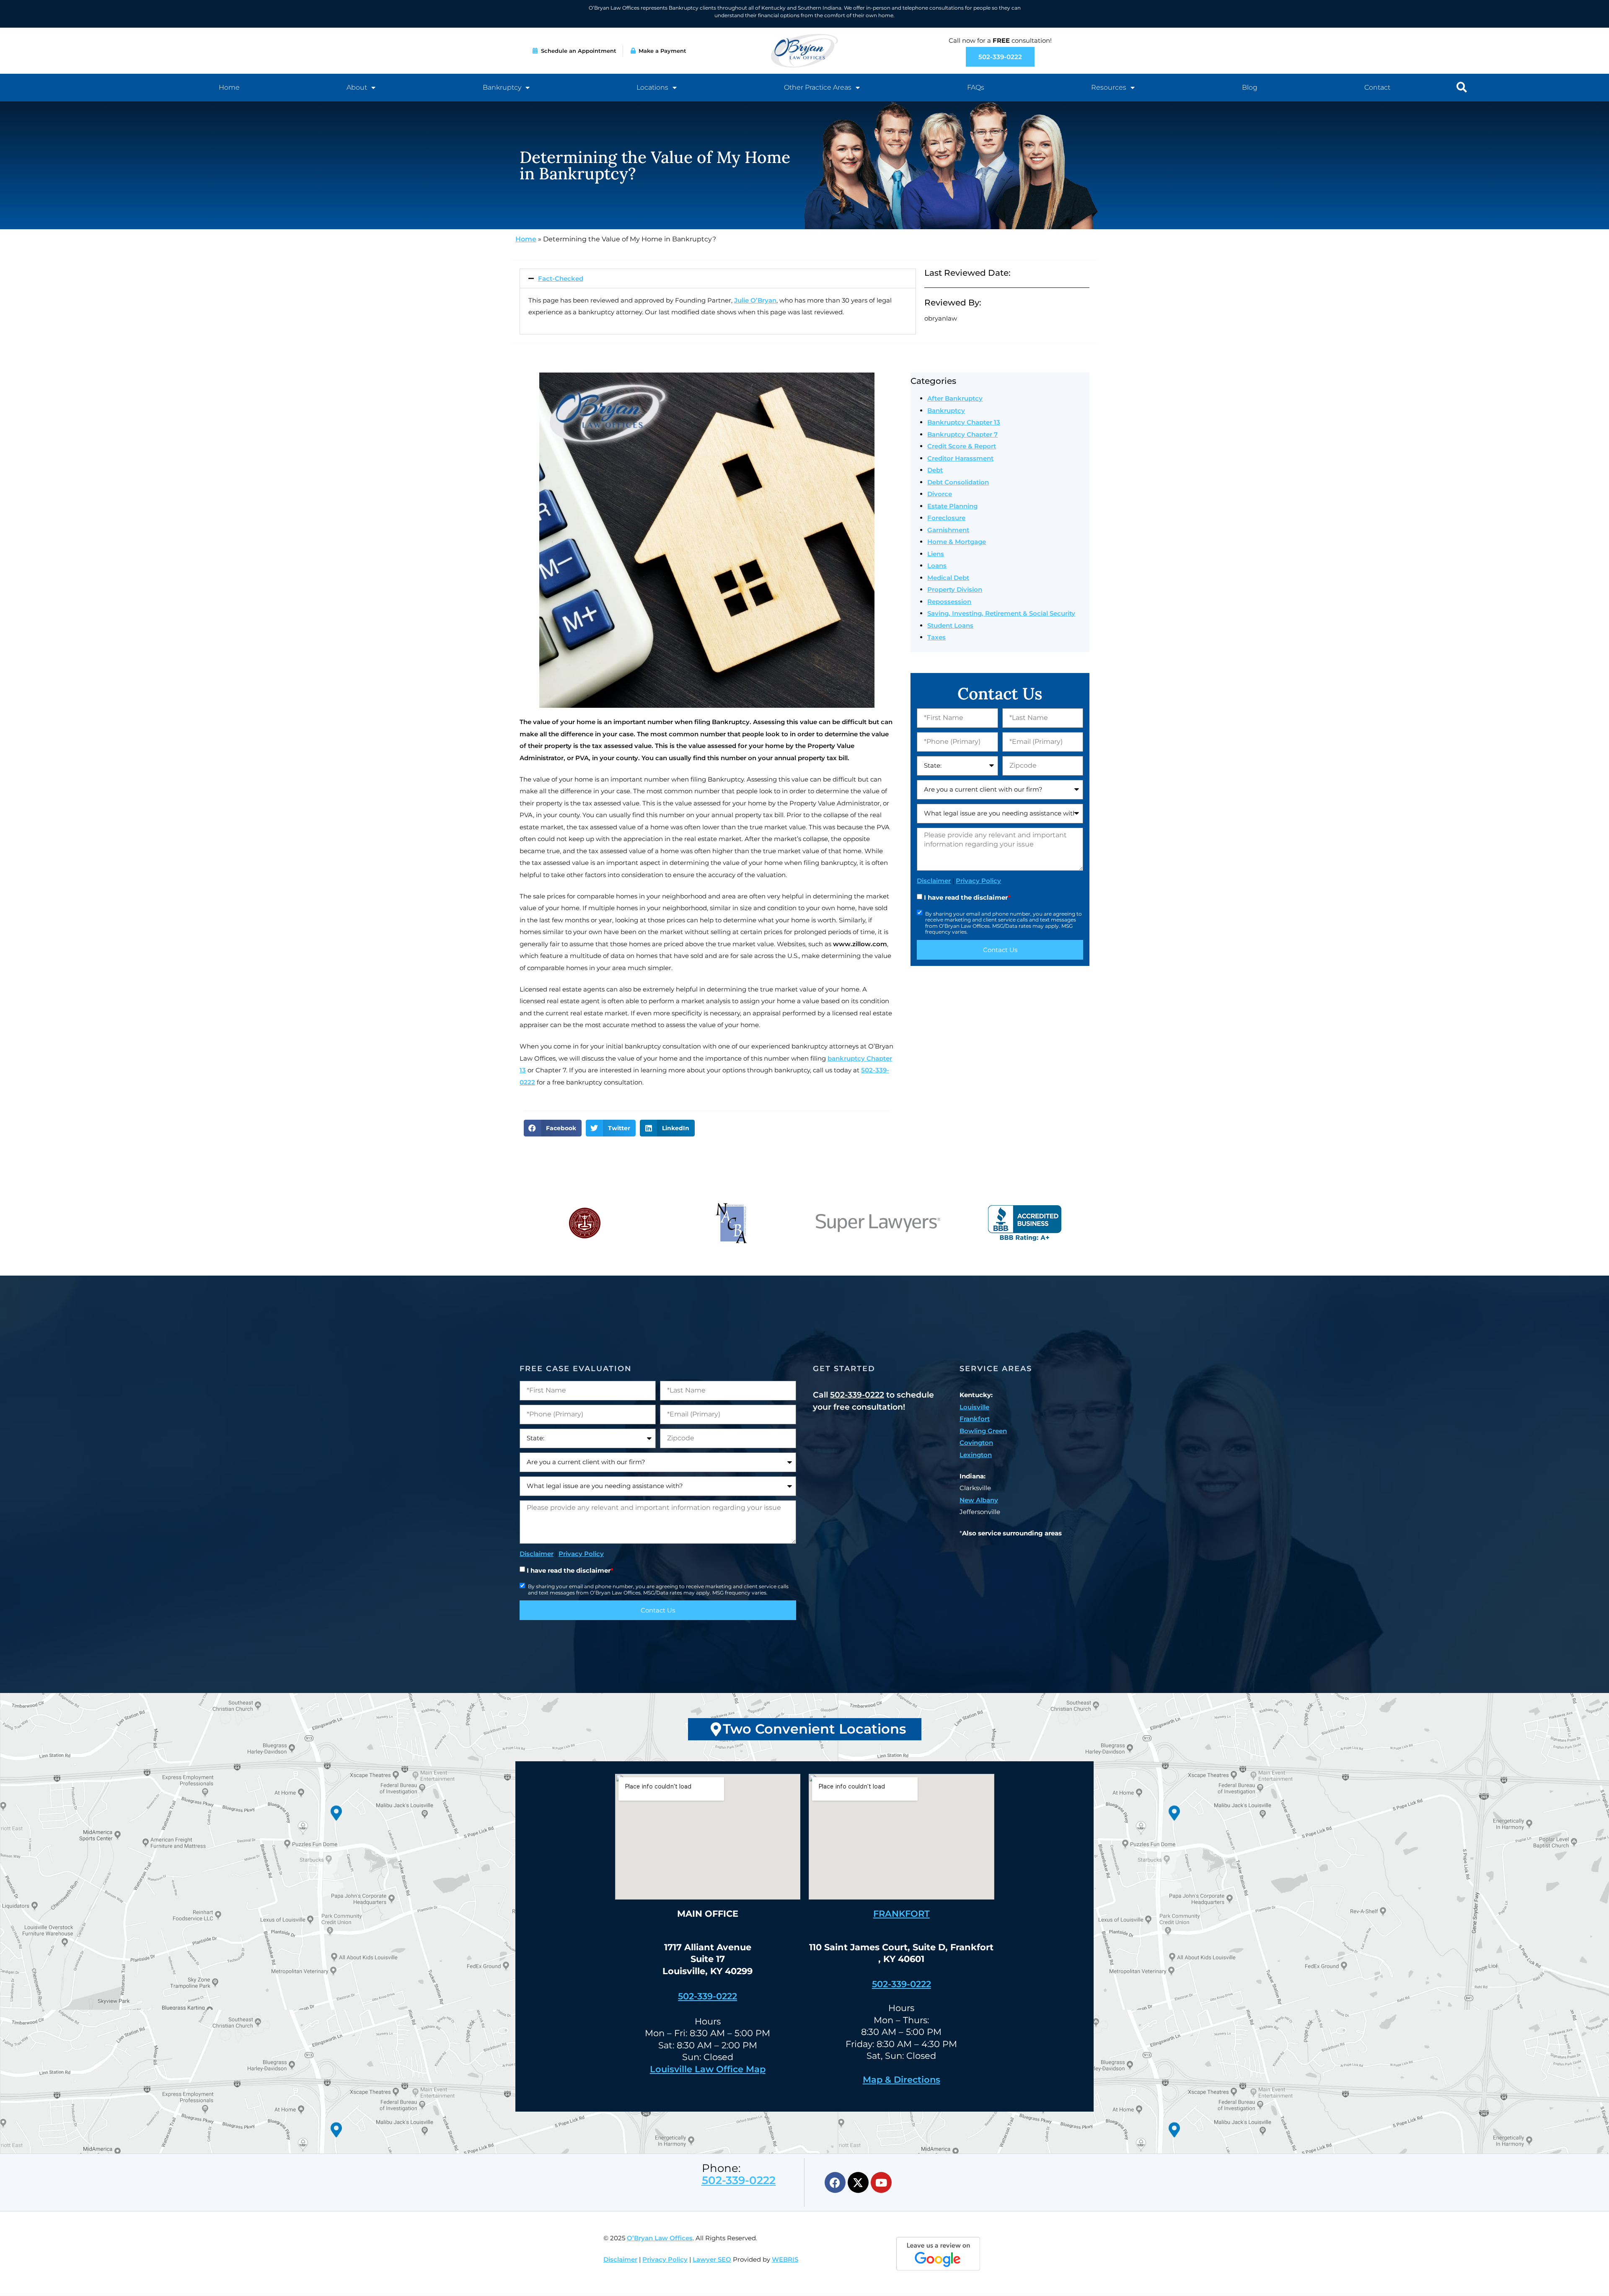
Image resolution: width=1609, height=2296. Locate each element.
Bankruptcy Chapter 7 (962, 434)
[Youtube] (881, 2182)
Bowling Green (983, 1431)
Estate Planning (952, 506)
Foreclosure (946, 518)
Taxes (936, 637)
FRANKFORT (902, 1914)
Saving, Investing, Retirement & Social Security (1001, 613)
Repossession (949, 602)
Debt (935, 470)
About (357, 87)
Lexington (976, 1455)
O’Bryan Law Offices (660, 2238)
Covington (976, 1443)
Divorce (940, 494)
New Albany (979, 1500)
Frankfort (975, 1419)
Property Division (955, 589)
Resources (1109, 87)
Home (229, 87)
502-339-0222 (857, 1395)
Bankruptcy (502, 87)
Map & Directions (902, 2080)
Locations (652, 87)
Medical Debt (948, 578)
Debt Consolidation (958, 482)
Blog (1250, 87)
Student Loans (950, 625)
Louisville (974, 1407)
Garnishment (948, 530)
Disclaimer (934, 881)
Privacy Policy (978, 881)
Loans (937, 566)
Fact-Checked (561, 278)
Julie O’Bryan (755, 300)
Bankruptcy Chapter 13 (964, 422)
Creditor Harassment (960, 458)
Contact (1377, 87)
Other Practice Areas (818, 87)
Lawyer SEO (712, 2259)
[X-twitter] (858, 2182)
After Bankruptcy (955, 398)
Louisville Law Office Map (708, 2069)
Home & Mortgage (957, 542)
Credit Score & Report (962, 446)
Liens (936, 554)
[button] (1462, 87)
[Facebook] (835, 2182)
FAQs (976, 87)
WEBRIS (785, 2259)
